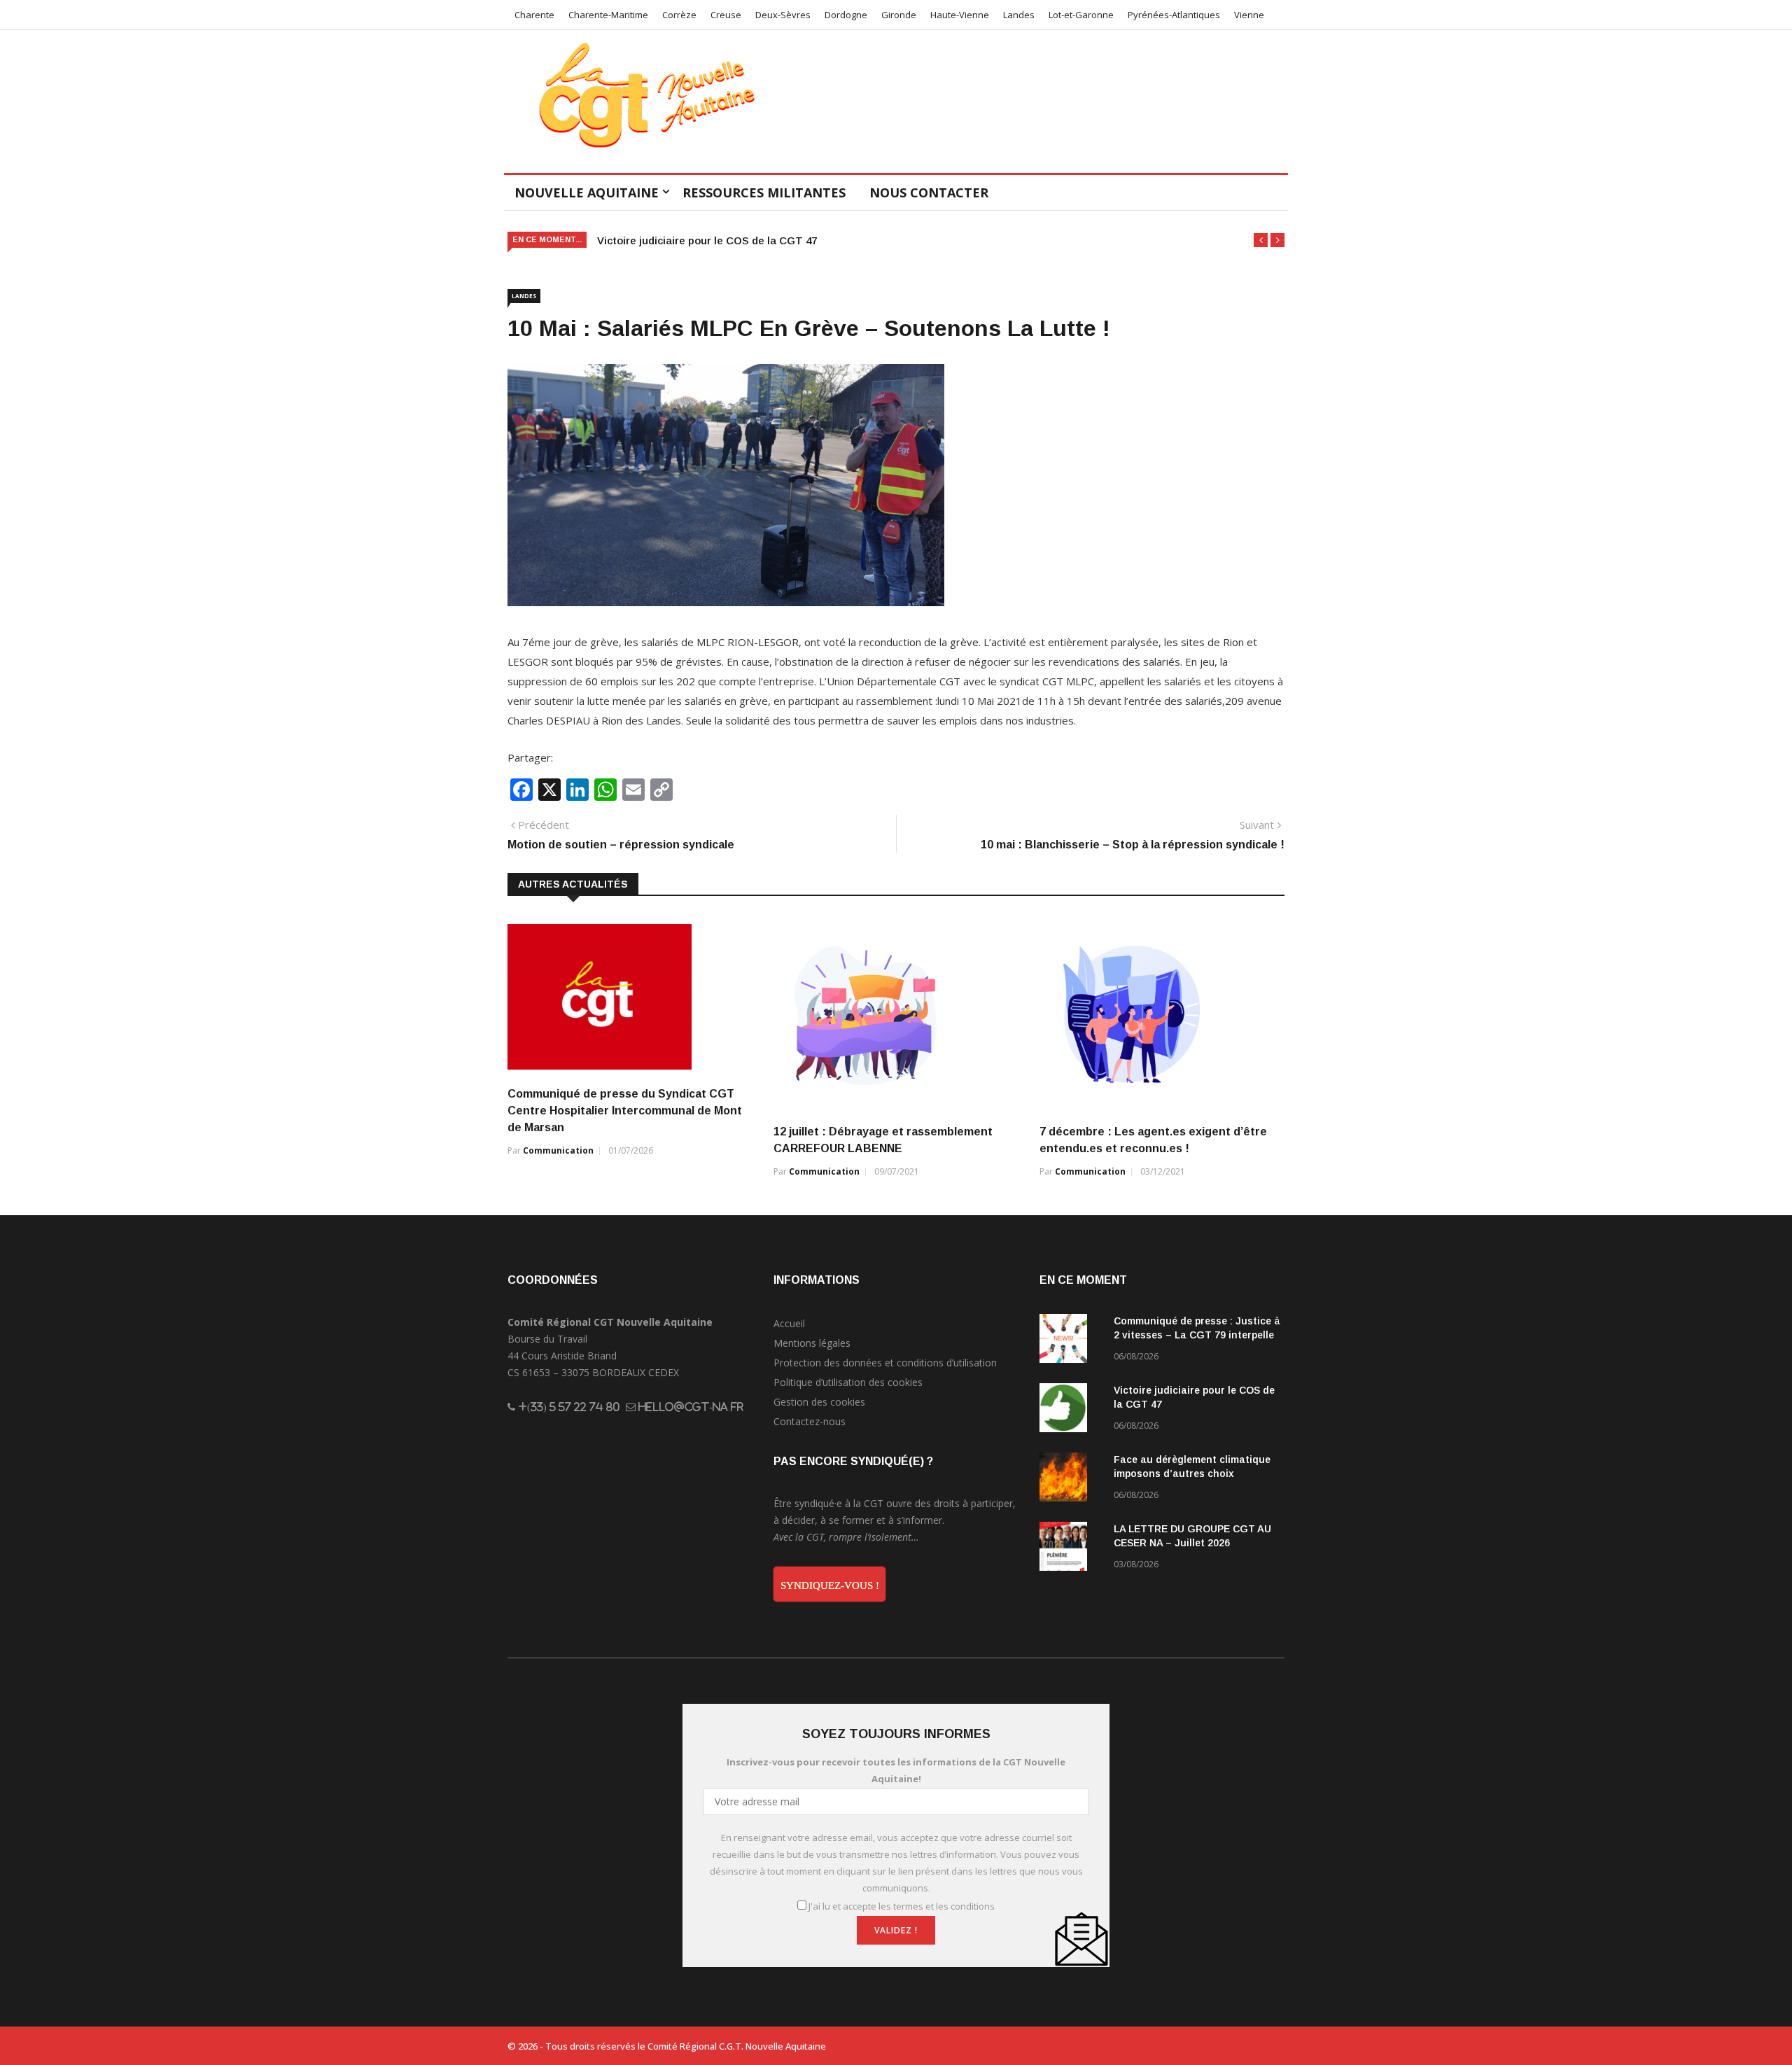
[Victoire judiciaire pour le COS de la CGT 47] (1071, 1410)
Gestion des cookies (819, 1402)
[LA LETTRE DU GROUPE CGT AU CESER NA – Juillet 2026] (1071, 1549)
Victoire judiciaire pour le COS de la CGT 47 (707, 240)
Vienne (1249, 15)
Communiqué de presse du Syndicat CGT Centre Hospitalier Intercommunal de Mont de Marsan (625, 1111)
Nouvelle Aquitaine (587, 192)
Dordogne (846, 15)
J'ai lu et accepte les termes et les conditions (902, 1906)
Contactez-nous (810, 1421)
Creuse (726, 15)
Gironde (899, 15)
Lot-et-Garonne (1081, 15)
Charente (534, 15)
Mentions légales (812, 1343)
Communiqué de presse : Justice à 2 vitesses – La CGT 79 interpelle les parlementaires (1197, 1335)
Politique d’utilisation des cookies (848, 1382)
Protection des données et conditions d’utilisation (885, 1363)
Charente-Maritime (608, 15)
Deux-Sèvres (783, 15)
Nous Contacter (929, 192)
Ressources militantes (764, 192)
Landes (1019, 15)
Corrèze (679, 15)
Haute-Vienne (960, 15)
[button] (1261, 240)
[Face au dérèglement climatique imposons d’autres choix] (1071, 1479)
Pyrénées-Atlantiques (1174, 15)
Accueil (789, 1323)
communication (558, 1150)
